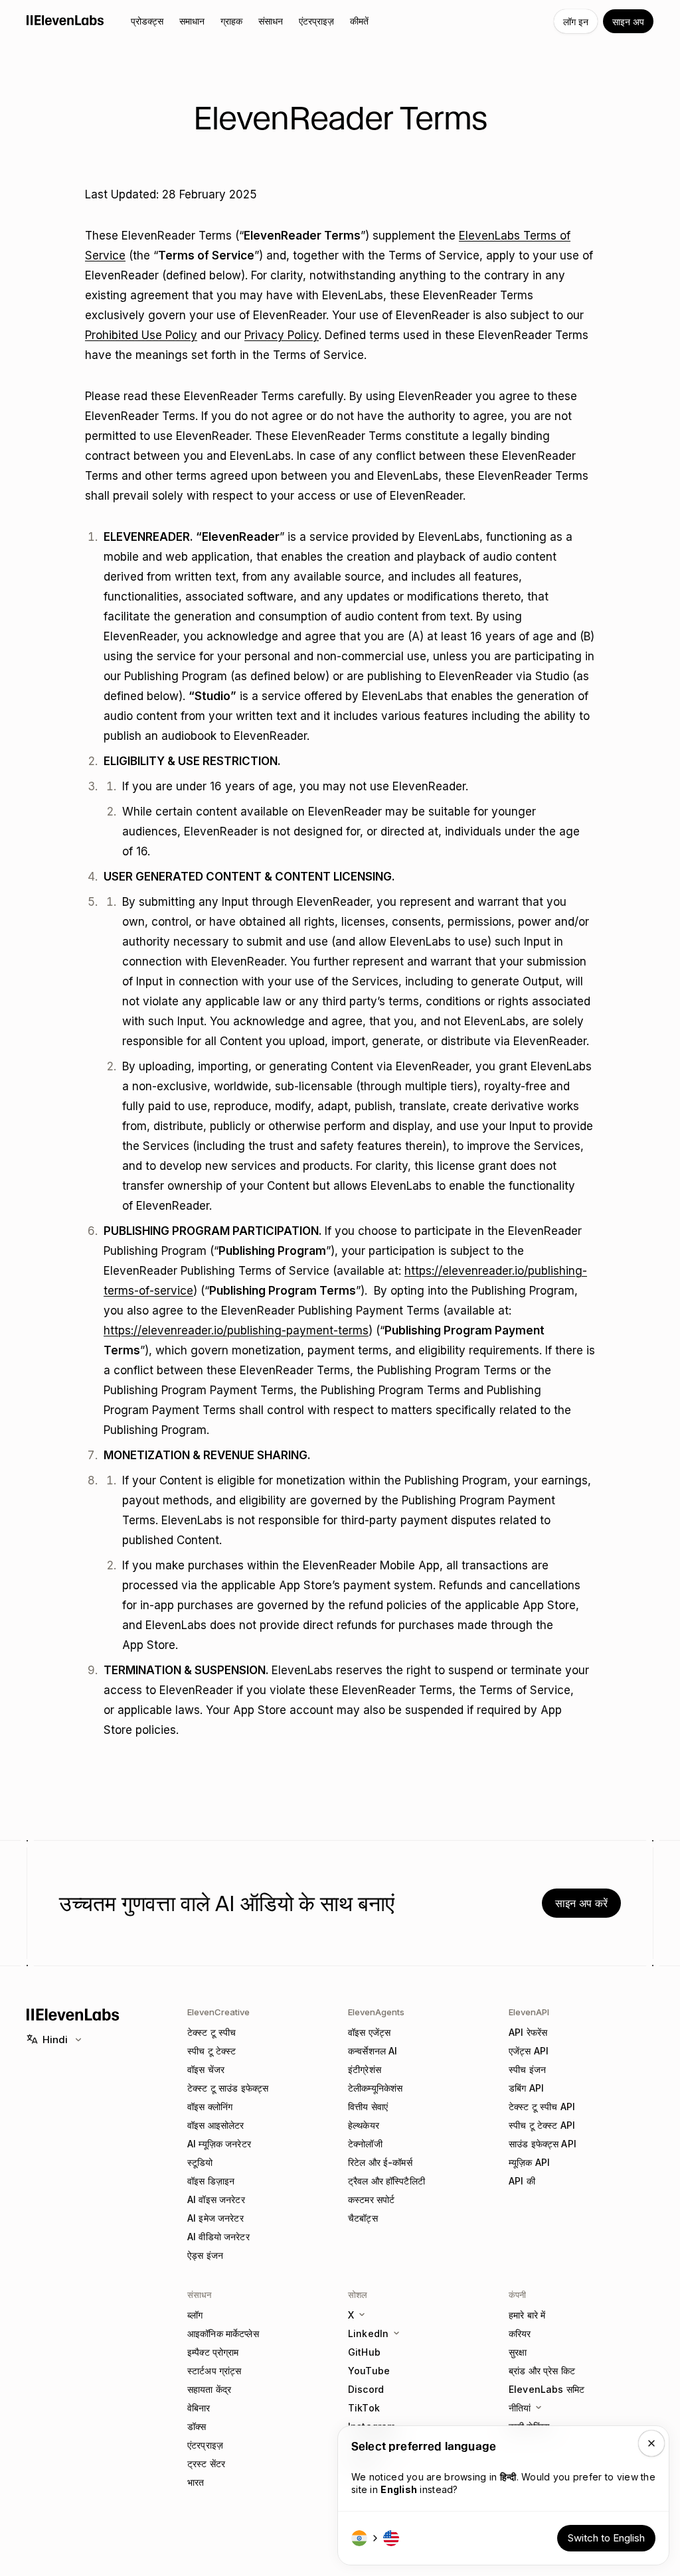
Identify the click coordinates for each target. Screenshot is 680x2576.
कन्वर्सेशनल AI (373, 2051)
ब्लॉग (195, 2315)
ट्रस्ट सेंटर (206, 2464)
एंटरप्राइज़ (205, 2445)
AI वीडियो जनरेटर (218, 2237)
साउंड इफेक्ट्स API (543, 2144)
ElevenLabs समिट (547, 2389)
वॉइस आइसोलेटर (215, 2125)
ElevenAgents (376, 2012)
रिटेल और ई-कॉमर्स (380, 2162)
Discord (366, 2389)
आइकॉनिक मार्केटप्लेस (223, 2333)
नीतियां (520, 2408)
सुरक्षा (518, 2352)
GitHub (364, 2352)
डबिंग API (526, 2088)
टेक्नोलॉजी (365, 2144)
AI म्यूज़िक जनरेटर (219, 2144)
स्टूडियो (200, 2162)
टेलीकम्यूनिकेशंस (375, 2088)
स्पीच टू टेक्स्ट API (542, 2125)
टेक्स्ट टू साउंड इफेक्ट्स (228, 2088)
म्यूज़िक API (529, 2162)
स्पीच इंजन (527, 2069)
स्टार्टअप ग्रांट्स (214, 2371)
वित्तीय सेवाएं (368, 2107)
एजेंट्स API (529, 2051)
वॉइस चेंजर (206, 2069)
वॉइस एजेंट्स (369, 2032)
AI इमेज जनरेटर (215, 2218)
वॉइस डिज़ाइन (211, 2181)
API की (522, 2181)
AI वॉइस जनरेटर (216, 2199)
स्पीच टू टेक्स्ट (212, 2051)
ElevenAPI (529, 2012)
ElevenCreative (218, 2012)
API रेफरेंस (528, 2032)
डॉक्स (197, 2426)
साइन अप (628, 22)
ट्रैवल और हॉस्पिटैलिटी (386, 2181)
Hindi (55, 2039)
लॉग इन (576, 22)
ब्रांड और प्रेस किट (542, 2371)
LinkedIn (368, 2333)
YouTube (369, 2371)
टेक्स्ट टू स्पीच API (542, 2107)
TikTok (364, 2408)
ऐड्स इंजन (205, 2255)
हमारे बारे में (527, 2315)
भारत (196, 2482)
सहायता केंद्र (209, 2389)
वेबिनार (199, 2408)
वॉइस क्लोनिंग (210, 2107)
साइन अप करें (581, 1903)
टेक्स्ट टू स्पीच (212, 2032)
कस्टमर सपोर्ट (371, 2199)
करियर (520, 2333)
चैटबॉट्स (363, 2218)
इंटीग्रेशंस (365, 2069)
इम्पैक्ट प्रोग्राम (213, 2352)
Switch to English (606, 2538)
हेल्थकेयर (364, 2125)
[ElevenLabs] (65, 20)
